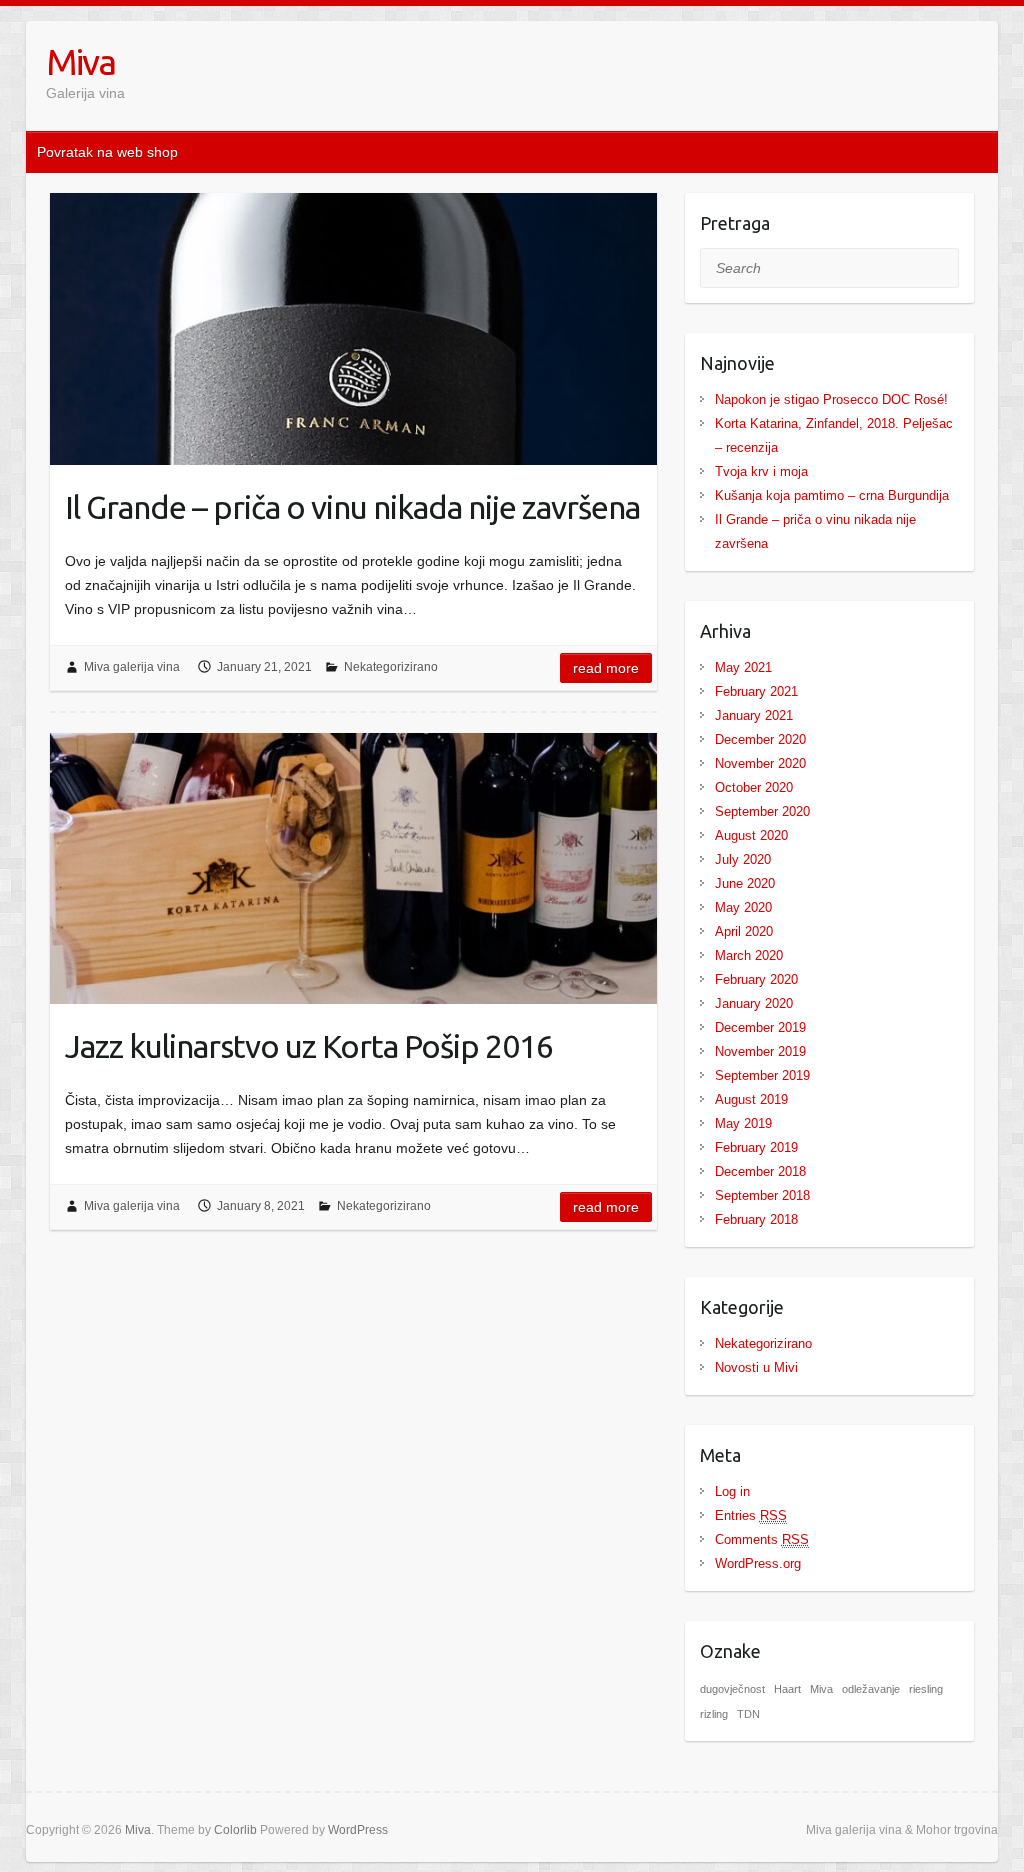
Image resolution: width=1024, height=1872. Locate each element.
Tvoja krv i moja (761, 471)
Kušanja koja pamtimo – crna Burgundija (832, 495)
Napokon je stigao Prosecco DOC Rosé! (831, 399)
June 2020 (745, 883)
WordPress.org (758, 1563)
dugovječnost (732, 1689)
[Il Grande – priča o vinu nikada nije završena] (353, 329)
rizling (714, 1714)
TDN (748, 1714)
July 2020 (743, 859)
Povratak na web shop (107, 152)
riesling (926, 1689)
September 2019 (762, 1075)
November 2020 (760, 763)
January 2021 (754, 715)
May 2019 (743, 1123)
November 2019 (760, 1051)
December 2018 (760, 1171)
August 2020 (751, 835)
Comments (762, 1539)
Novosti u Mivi (756, 1367)
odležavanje (871, 1689)
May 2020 (743, 907)
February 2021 (756, 691)
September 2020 (762, 811)
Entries (751, 1515)
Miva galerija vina (132, 667)
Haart (787, 1689)
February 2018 (756, 1219)
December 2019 (760, 1027)
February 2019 (756, 1147)
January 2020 (754, 1003)
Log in (732, 1491)
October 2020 (754, 787)
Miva (80, 61)
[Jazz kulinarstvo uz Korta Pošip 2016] (353, 869)
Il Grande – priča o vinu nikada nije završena (352, 507)
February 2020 (756, 979)
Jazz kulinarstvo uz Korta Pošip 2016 (309, 1046)
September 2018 (762, 1195)
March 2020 (749, 955)
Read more (606, 668)
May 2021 (743, 667)
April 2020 (744, 931)
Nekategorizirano (391, 667)
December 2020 (760, 739)
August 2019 (751, 1099)
